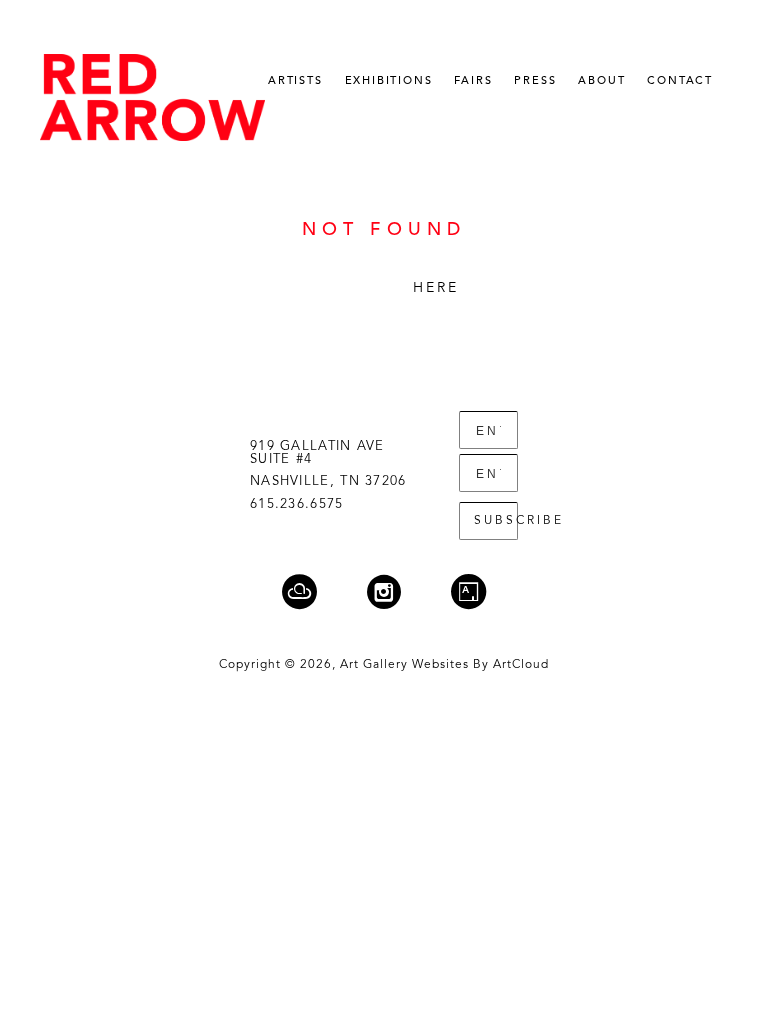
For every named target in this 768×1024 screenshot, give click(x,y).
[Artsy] (468, 591)
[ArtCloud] (312, 591)
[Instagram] (396, 591)
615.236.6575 (297, 504)
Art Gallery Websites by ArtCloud (444, 665)
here (436, 288)
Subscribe (496, 521)
